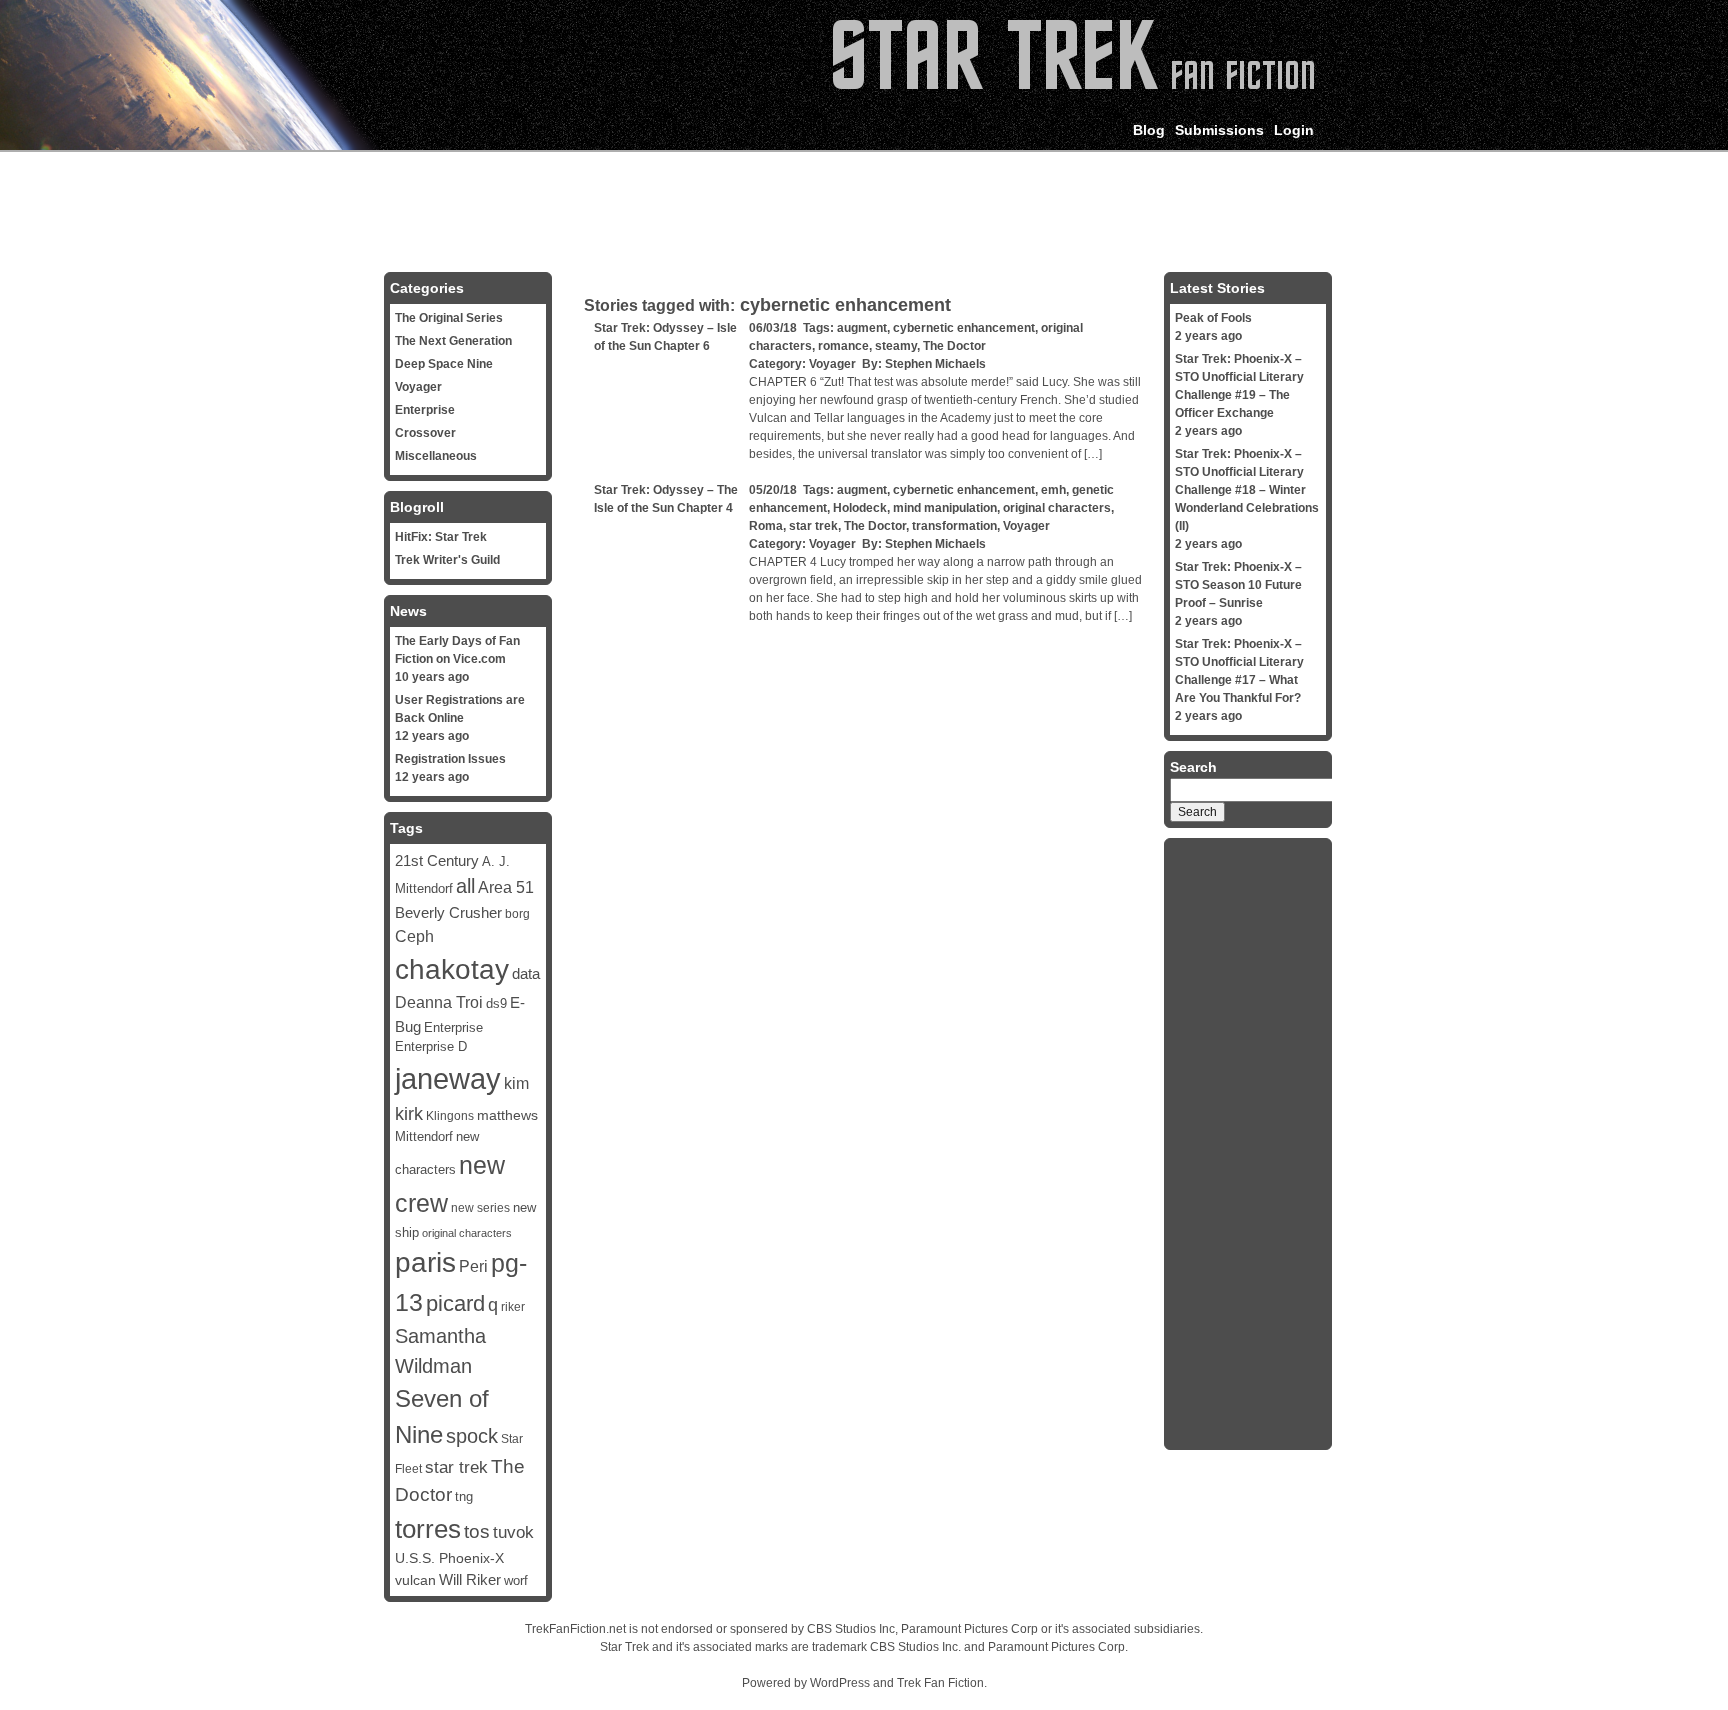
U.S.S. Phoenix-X (449, 1558)
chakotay (452, 969)
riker (513, 1307)
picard (455, 1303)
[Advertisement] (864, 207)
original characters (1057, 508)
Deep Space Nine (444, 364)
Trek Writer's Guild (447, 560)
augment (862, 328)
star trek (813, 526)
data (526, 973)
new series (480, 1208)
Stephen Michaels (935, 364)
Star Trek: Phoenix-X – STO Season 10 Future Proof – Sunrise (1238, 585)
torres (428, 1529)
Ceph (414, 936)
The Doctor (954, 346)
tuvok (513, 1532)
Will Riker (470, 1580)
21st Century (437, 860)
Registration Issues (450, 759)
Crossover (425, 433)
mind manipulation (945, 508)
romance (843, 346)
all (465, 886)
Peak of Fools (1213, 318)
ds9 (496, 1003)
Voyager (832, 364)
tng (464, 1497)
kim (516, 1083)
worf (516, 1581)
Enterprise (425, 410)
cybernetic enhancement (964, 328)
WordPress (840, 1683)
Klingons (450, 1116)
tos (477, 1531)
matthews (507, 1115)
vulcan (415, 1580)
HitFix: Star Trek (441, 537)
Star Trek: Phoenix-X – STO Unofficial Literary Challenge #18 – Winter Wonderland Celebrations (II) (1247, 490)
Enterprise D (431, 1047)
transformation (954, 526)
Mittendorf (424, 1137)
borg (517, 914)
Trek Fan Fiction (940, 1683)
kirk (409, 1114)
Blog (1149, 130)
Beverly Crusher (448, 913)
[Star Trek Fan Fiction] (1073, 85)
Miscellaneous (436, 456)
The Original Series (449, 318)
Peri (473, 1266)
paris (425, 1262)
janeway (448, 1078)
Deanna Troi (439, 1002)
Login (1294, 130)
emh (1053, 490)
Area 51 (506, 887)
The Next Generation (453, 341)
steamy (896, 346)
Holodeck (860, 508)
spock (472, 1436)
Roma (766, 526)
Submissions (1219, 130)
